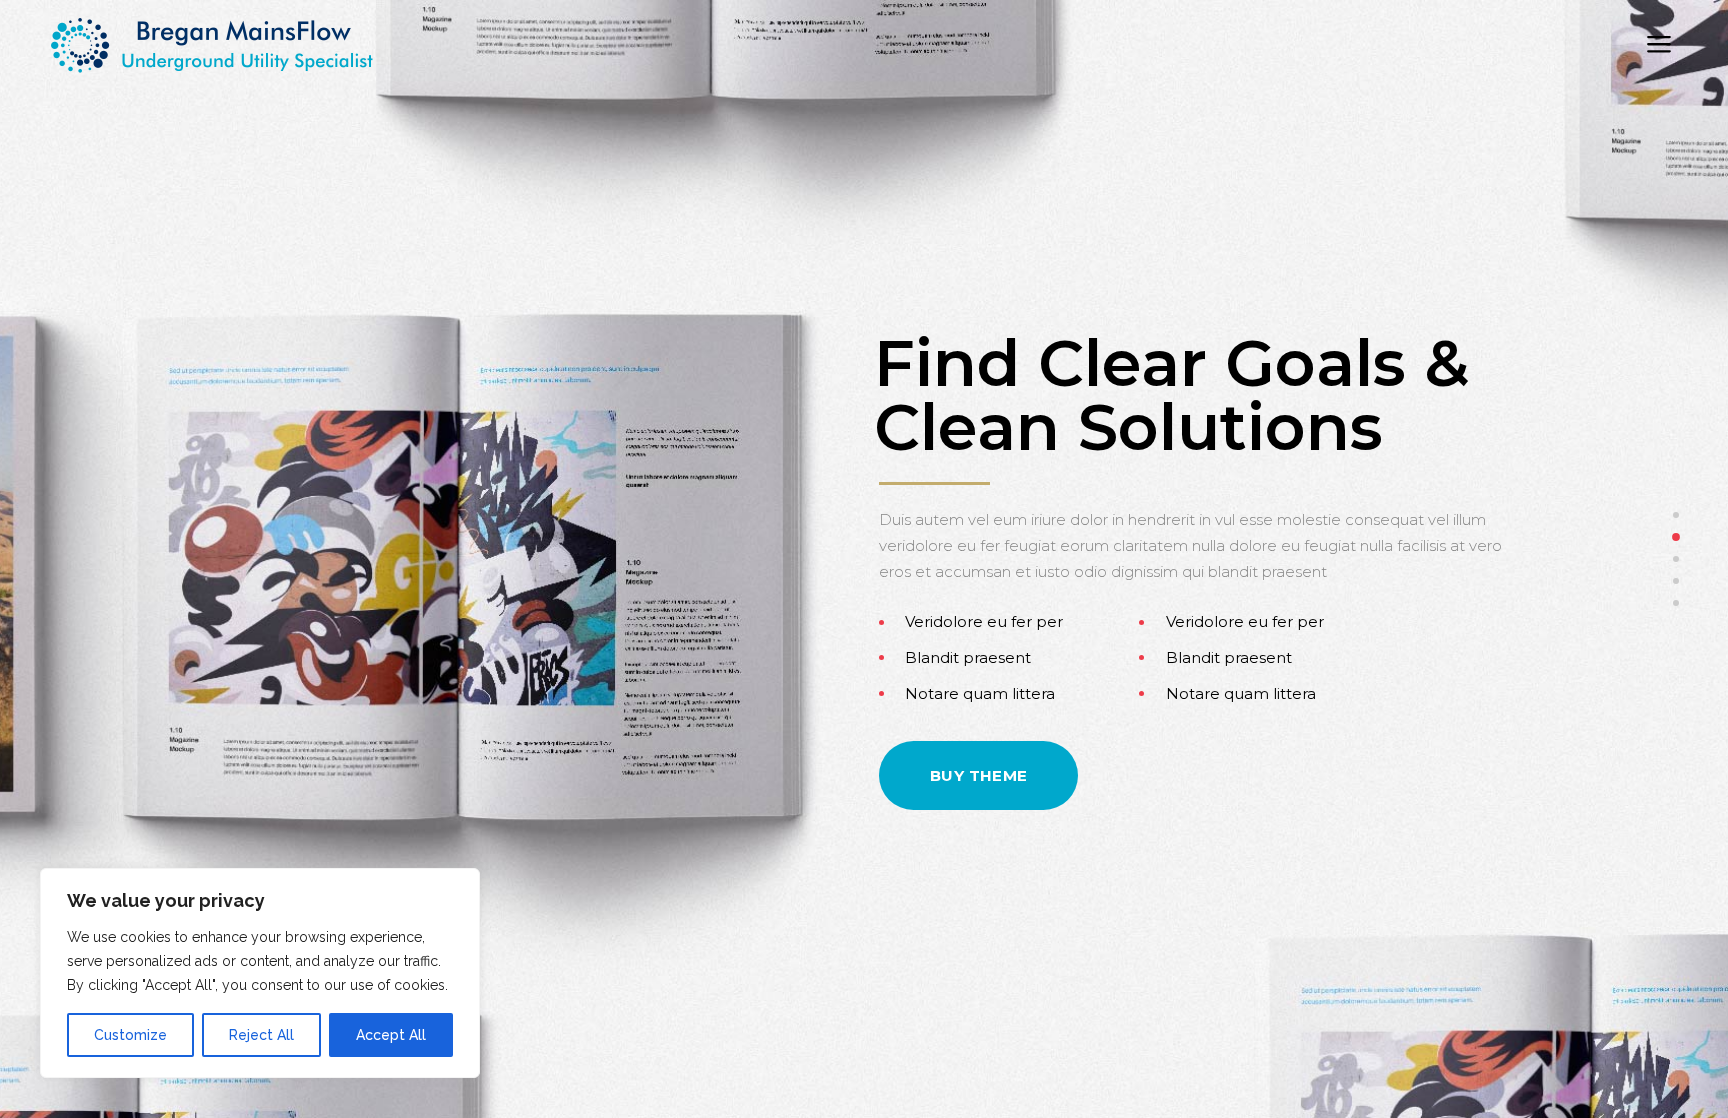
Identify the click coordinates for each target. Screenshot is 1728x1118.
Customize (130, 1035)
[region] (260, 973)
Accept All (391, 1035)
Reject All (261, 1035)
